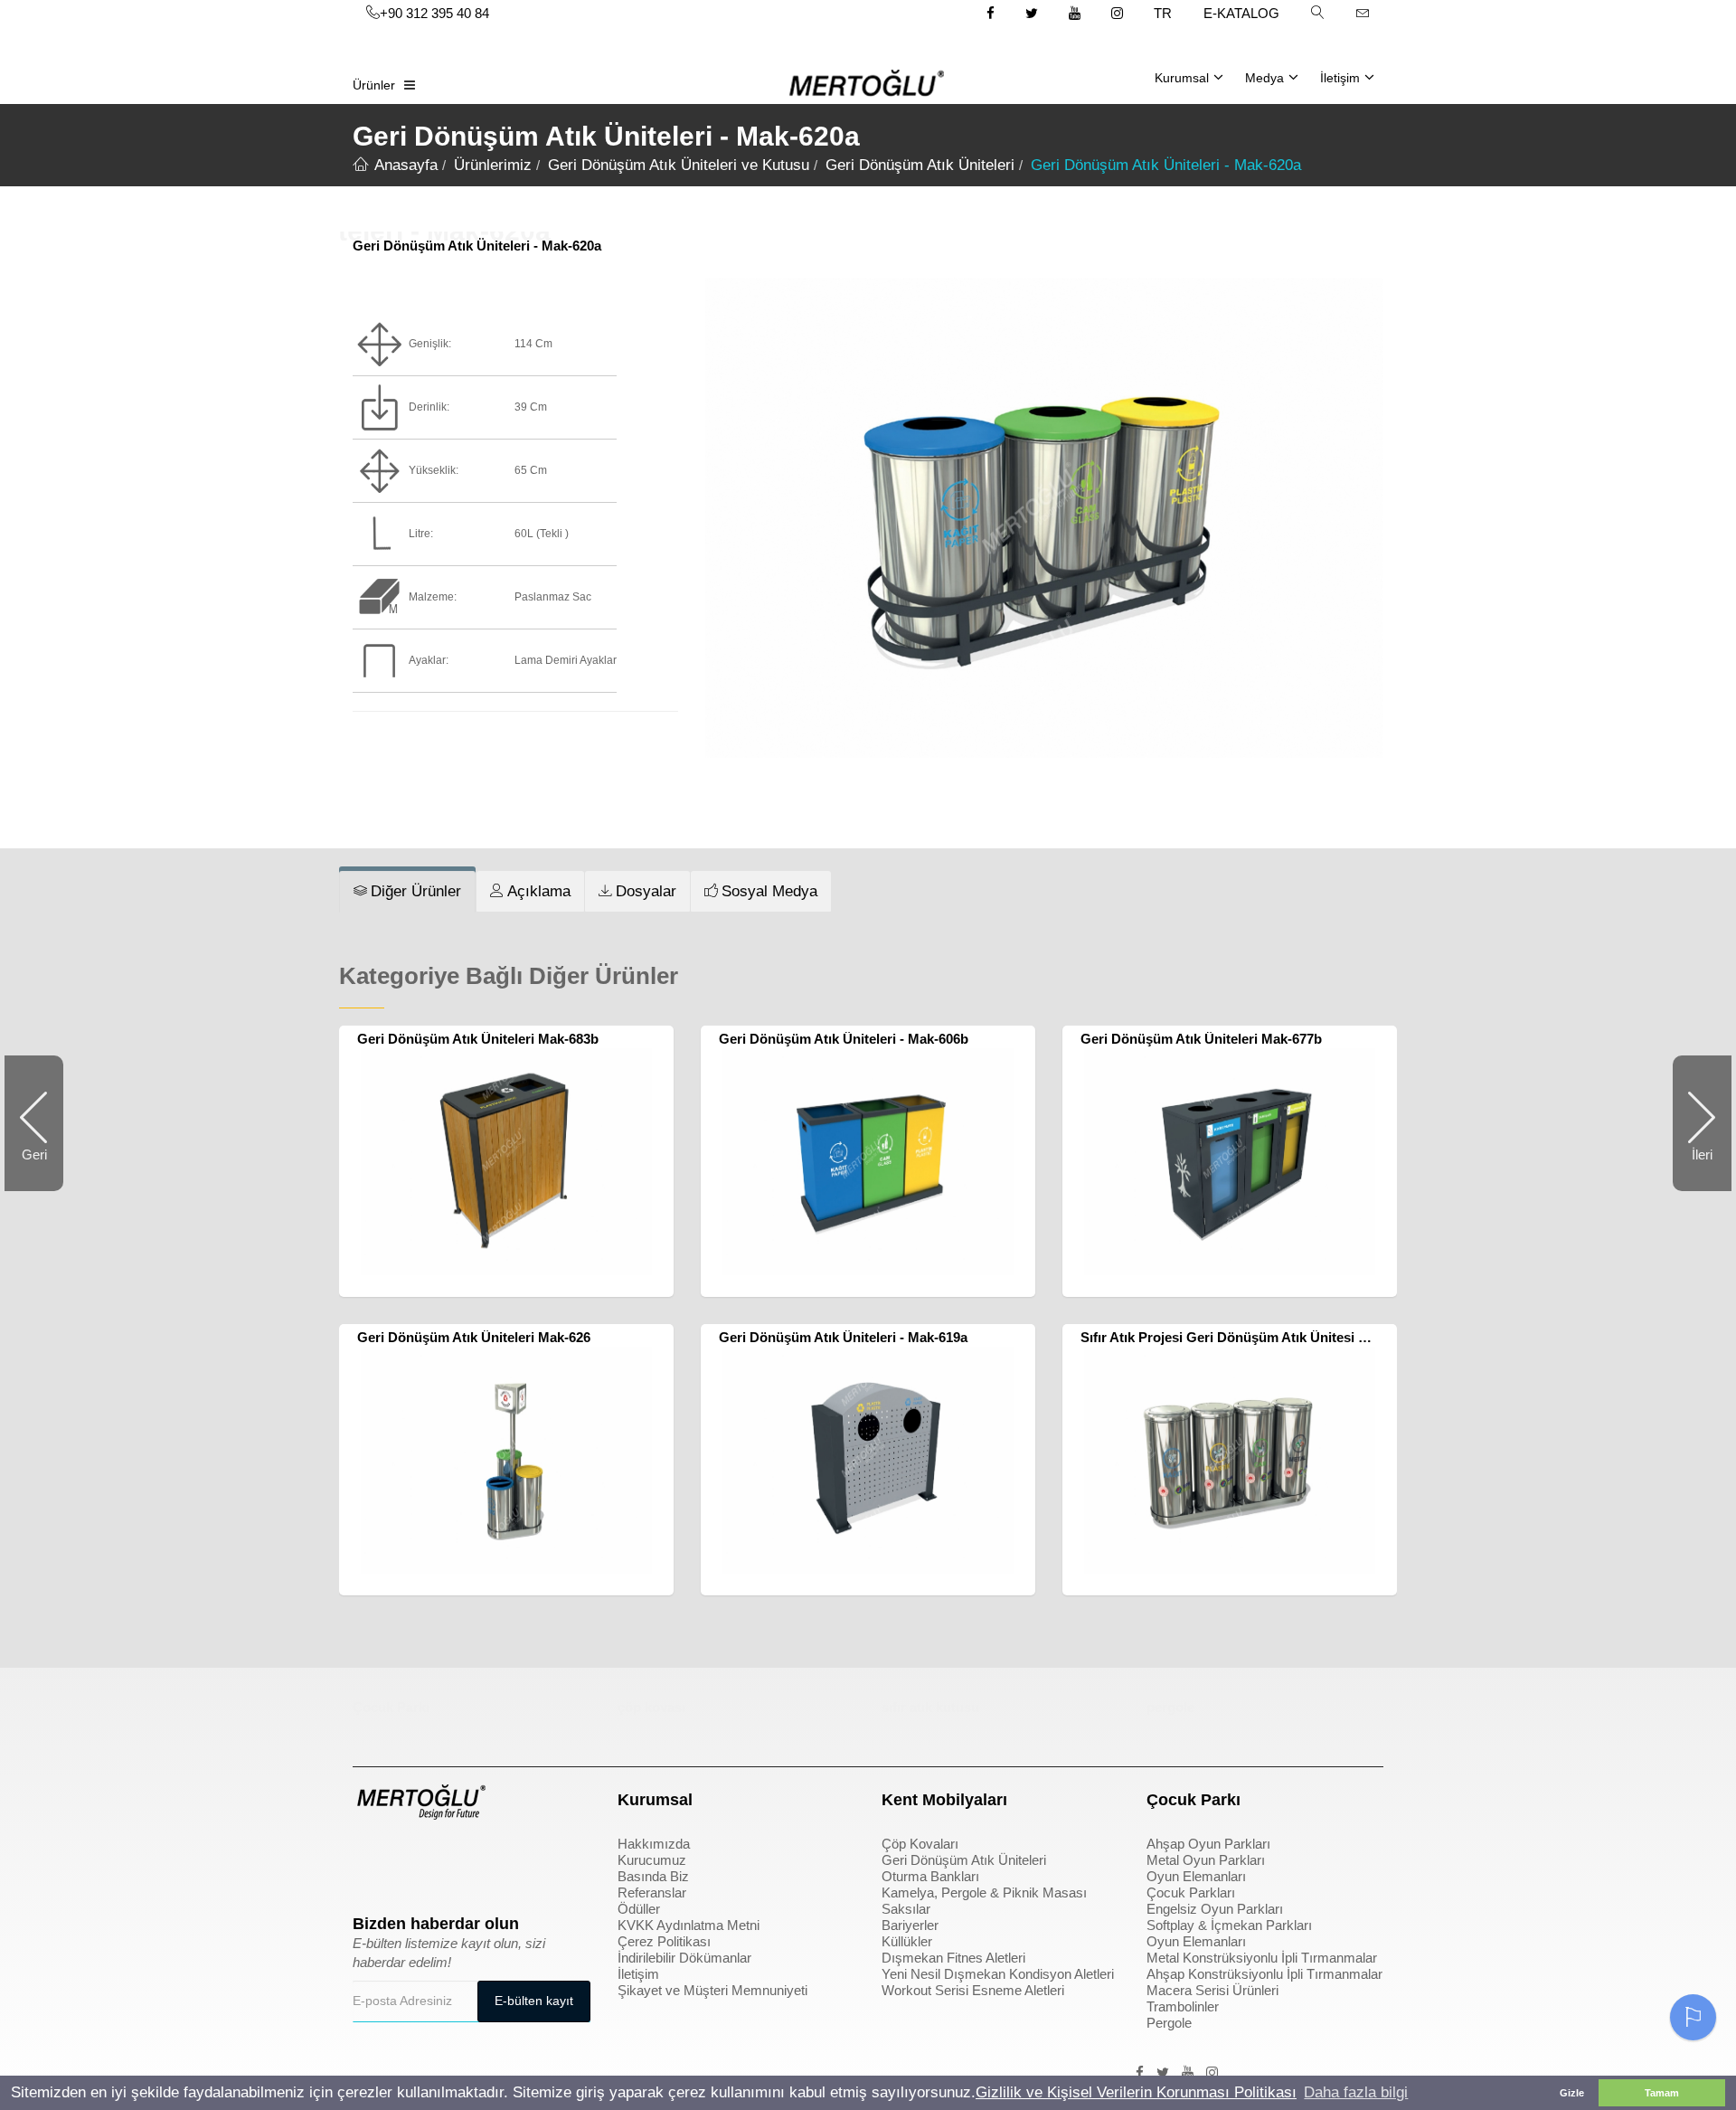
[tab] (407, 892)
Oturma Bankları (930, 1876)
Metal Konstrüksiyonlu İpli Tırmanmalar (1262, 1958)
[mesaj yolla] (1363, 13)
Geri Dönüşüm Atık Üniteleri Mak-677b (1201, 1039)
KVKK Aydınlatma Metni (689, 1925)
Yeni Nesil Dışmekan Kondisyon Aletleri (998, 1974)
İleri (1693, 1169)
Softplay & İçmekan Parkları (1229, 1925)
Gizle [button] (1572, 2093)
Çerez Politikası (664, 1941)
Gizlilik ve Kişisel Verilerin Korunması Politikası (1136, 2092)
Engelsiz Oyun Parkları (1215, 1909)
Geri (42, 1169)
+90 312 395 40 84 (434, 13)
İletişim (1340, 78)
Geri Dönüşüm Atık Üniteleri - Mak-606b (844, 1039)
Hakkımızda (654, 1844)
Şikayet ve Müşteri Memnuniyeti (712, 1990)
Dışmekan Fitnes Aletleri (953, 1958)
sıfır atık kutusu (930, 1707)
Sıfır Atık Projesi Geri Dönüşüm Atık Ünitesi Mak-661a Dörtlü (1271, 1337)
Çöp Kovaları (920, 1844)
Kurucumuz (652, 1860)
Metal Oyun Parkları (1206, 1860)
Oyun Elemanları (1196, 1876)
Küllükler (907, 1941)
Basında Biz (653, 1876)
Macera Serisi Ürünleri (1212, 1990)
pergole (1170, 1707)
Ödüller (639, 1909)
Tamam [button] (1662, 2093)
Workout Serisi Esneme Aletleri (973, 1990)
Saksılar (906, 1909)
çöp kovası (651, 1707)
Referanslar (652, 1892)
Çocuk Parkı (391, 1707)
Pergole (1169, 2023)
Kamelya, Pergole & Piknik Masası (984, 1892)
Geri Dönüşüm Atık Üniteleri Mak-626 (474, 1337)
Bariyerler (910, 1925)
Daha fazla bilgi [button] (1356, 2092)
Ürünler (374, 85)
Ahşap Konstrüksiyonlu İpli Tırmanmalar (1264, 1974)
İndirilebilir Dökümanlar (684, 1958)
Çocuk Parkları (1191, 1892)
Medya (1264, 78)
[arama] (1317, 13)
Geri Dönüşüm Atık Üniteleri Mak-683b (478, 1039)
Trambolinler (1183, 2006)
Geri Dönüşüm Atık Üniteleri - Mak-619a (843, 1337)
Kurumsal (1182, 78)
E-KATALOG (1241, 13)
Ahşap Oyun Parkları (1208, 1844)
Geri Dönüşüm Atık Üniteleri (964, 1860)
